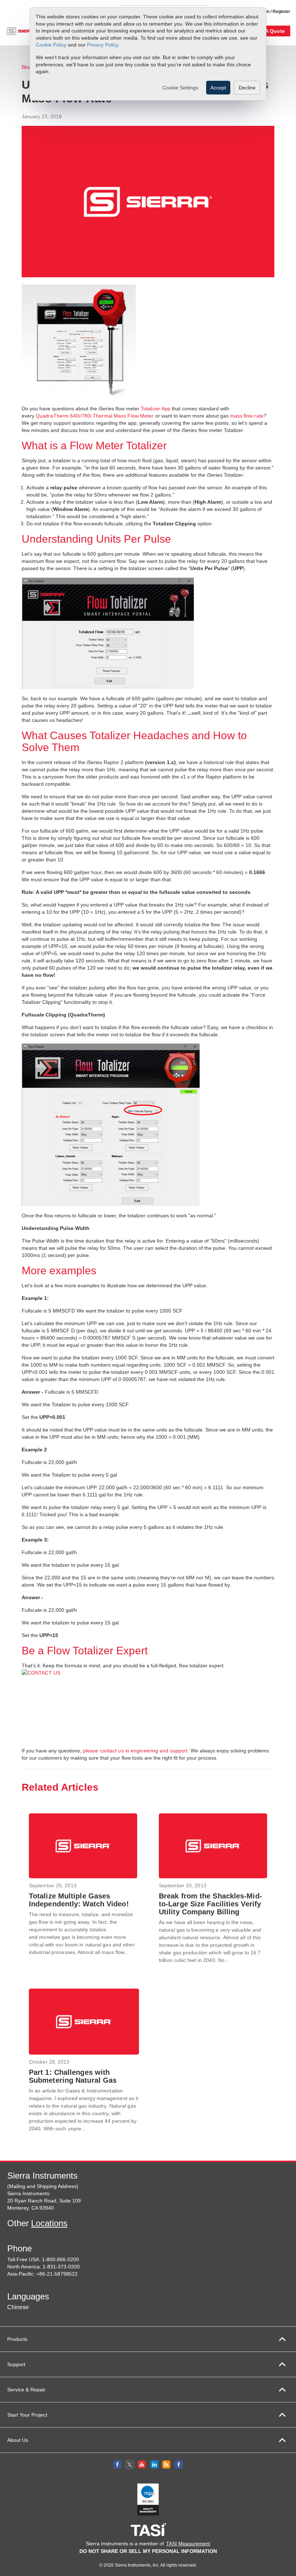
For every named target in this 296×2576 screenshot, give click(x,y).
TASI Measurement (188, 2544)
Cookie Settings (180, 88)
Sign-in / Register (273, 12)
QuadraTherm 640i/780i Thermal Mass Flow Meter (95, 416)
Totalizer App (156, 409)
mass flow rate (247, 416)
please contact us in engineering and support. (137, 1751)
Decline (247, 88)
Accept (218, 88)
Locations (49, 2223)
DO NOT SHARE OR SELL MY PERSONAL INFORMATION (148, 2551)
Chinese (18, 2307)
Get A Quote (270, 31)
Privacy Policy (103, 45)
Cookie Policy (51, 45)
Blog (27, 67)
